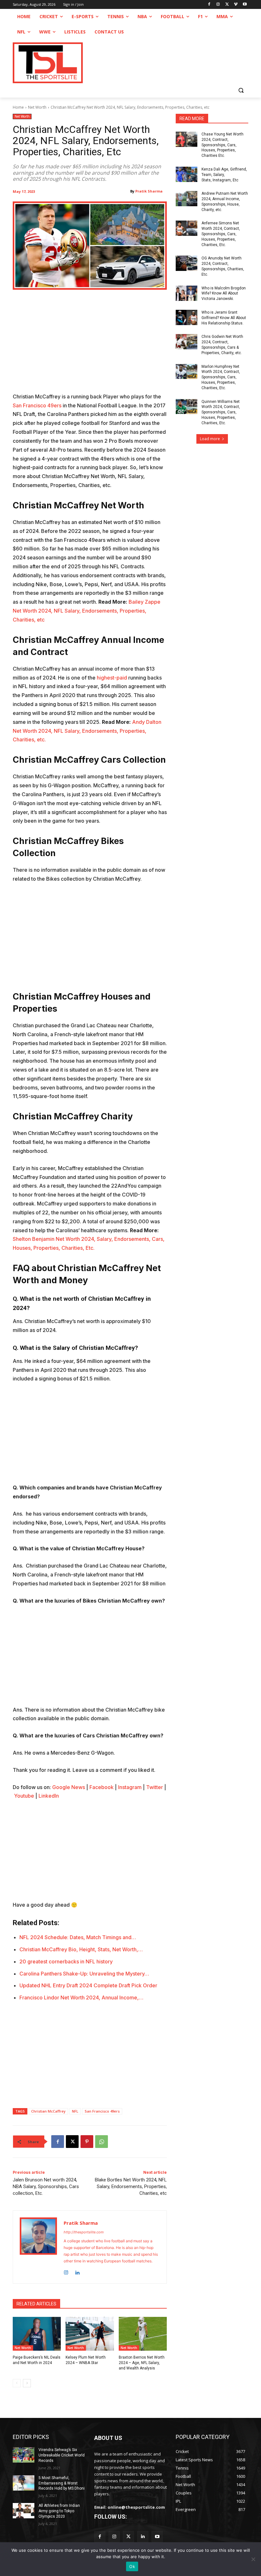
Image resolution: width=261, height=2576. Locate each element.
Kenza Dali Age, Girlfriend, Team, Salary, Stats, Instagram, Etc (224, 175)
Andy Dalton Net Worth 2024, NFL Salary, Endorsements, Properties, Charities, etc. (87, 731)
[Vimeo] (236, 5)
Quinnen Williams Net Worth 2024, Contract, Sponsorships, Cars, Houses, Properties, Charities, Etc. (221, 412)
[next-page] (27, 2383)
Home (18, 107)
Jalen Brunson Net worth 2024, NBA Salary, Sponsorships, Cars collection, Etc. (46, 2187)
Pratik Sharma (149, 191)
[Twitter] (128, 2537)
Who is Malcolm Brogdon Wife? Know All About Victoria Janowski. (224, 294)
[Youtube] (245, 5)
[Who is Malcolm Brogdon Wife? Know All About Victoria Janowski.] (187, 293)
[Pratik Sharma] (38, 2247)
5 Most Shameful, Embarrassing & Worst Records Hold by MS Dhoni (62, 2483)
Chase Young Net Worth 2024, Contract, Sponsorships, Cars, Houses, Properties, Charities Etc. (222, 145)
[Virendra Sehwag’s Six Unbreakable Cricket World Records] (24, 2455)
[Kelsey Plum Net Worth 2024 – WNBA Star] (90, 2334)
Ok (132, 2566)
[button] (241, 90)
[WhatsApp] (102, 2142)
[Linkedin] (77, 2271)
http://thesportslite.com (84, 2232)
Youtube (24, 1796)
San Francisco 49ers (37, 405)
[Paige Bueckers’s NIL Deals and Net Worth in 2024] (37, 2334)
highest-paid (112, 678)
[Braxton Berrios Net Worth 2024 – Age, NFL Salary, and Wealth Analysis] (143, 2334)
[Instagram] (218, 5)
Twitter (155, 1787)
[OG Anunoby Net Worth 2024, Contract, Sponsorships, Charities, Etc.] (187, 263)
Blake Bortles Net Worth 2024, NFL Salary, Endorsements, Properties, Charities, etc (131, 2187)
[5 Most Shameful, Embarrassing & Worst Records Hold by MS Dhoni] (24, 2483)
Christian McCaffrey (48, 2111)
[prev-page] (17, 2383)
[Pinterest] (87, 2142)
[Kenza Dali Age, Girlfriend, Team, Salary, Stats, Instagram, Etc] (187, 174)
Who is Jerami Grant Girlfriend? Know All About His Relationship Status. (224, 318)
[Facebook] (209, 5)
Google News (69, 1787)
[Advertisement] (90, 345)
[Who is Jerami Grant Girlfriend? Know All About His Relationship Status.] (187, 317)
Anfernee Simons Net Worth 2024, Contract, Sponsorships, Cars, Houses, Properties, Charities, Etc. (221, 234)
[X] (227, 5)
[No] (253, 2559)
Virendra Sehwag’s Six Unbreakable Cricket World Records (62, 2455)
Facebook (102, 1787)
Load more (210, 439)
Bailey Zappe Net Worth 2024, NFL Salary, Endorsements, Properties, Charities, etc (87, 611)
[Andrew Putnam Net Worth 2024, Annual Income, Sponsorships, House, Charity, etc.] (187, 199)
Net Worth (37, 107)
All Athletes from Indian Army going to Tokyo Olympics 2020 (59, 2511)
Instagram (130, 1787)
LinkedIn (49, 1796)
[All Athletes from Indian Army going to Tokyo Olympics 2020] (24, 2511)
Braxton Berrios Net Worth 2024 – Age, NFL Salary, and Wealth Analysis (142, 2363)
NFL (75, 2111)
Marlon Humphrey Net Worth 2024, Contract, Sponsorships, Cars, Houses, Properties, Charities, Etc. (221, 377)
